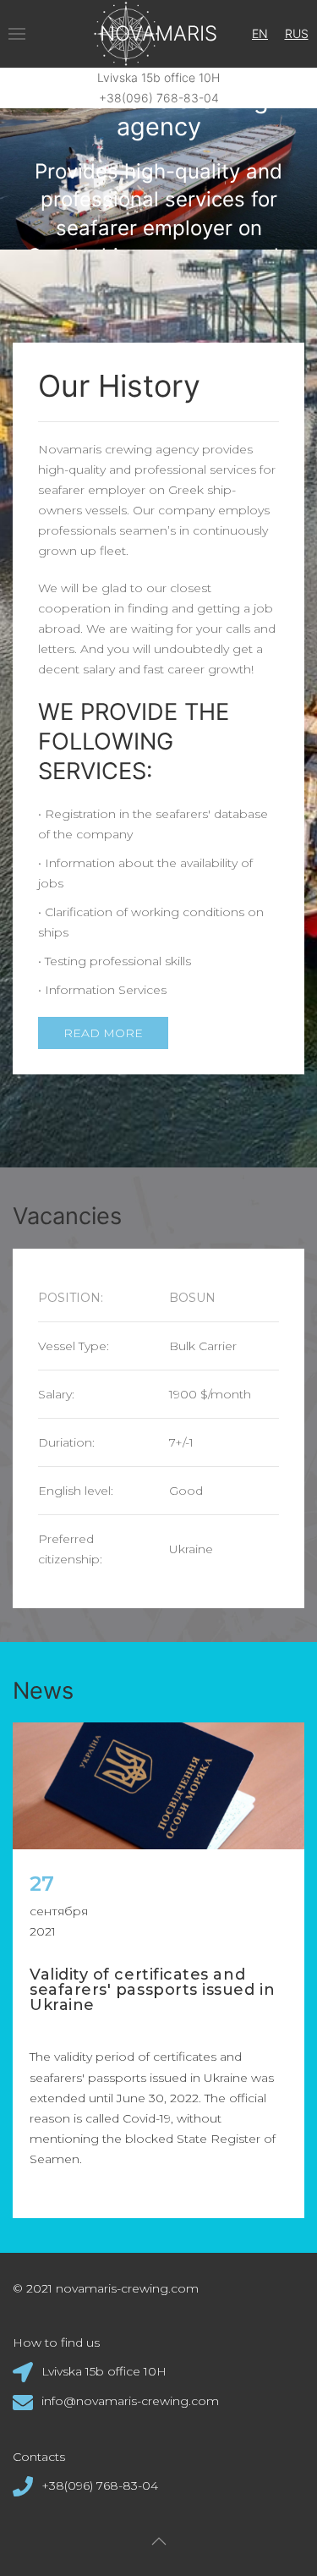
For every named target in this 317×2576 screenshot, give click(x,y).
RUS (297, 33)
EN (260, 33)
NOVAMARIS (158, 33)
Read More (103, 1033)
